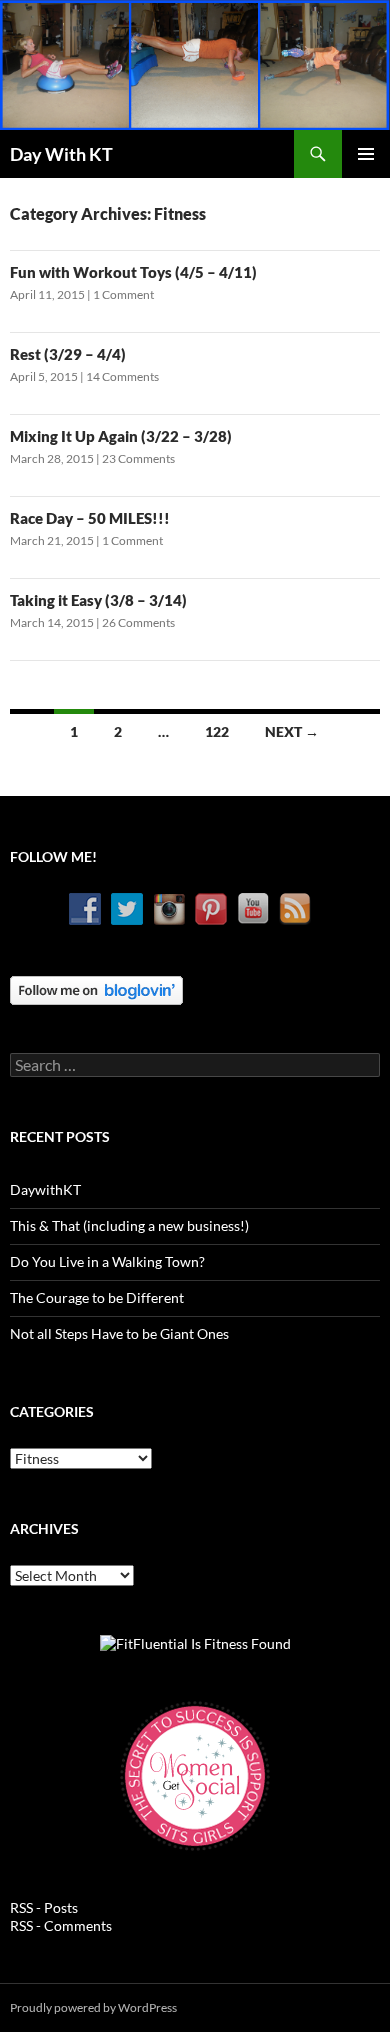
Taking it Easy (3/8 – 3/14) (98, 600)
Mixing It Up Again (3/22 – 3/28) (121, 436)
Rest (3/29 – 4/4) (68, 354)
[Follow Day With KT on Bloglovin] (96, 988)
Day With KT (61, 154)
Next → (292, 731)
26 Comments (138, 622)
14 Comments (122, 376)
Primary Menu (366, 154)
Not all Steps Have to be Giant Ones (119, 1333)
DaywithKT (45, 1189)
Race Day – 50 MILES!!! (90, 518)
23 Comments (138, 458)
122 (217, 731)
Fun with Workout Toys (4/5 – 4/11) (133, 272)
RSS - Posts (44, 1907)
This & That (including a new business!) (129, 1225)
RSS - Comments (61, 1925)
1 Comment (123, 294)
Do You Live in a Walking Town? (107, 1261)
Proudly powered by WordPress (93, 2007)
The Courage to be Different (97, 1297)
